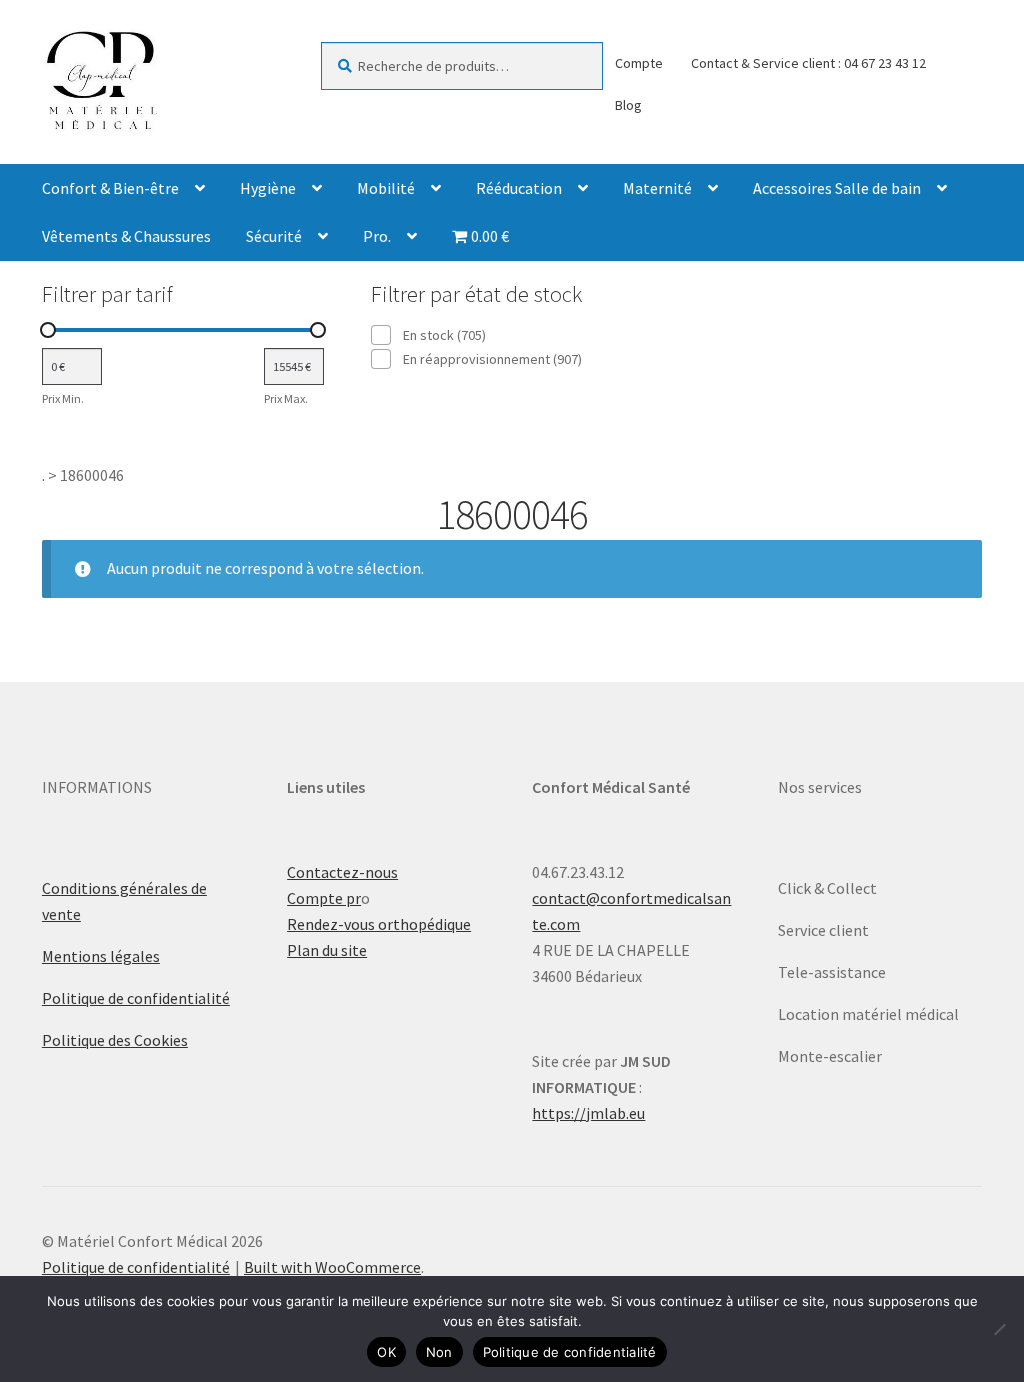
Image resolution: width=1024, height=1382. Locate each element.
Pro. (377, 236)
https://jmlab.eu (588, 1113)
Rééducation (519, 188)
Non (439, 1352)
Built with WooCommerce (332, 1267)
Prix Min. (63, 398)
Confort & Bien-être (110, 188)
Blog (628, 105)
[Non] (999, 1329)
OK (386, 1352)
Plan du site (327, 950)
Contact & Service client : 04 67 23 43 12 (808, 63)
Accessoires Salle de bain (837, 188)
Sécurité (274, 236)
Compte (639, 63)
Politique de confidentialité (136, 998)
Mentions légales (101, 956)
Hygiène (268, 188)
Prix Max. (286, 398)
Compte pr (324, 898)
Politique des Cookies (115, 1040)
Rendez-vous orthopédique (379, 924)
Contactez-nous (342, 872)
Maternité (657, 188)
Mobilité (386, 188)
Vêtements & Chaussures (126, 236)
